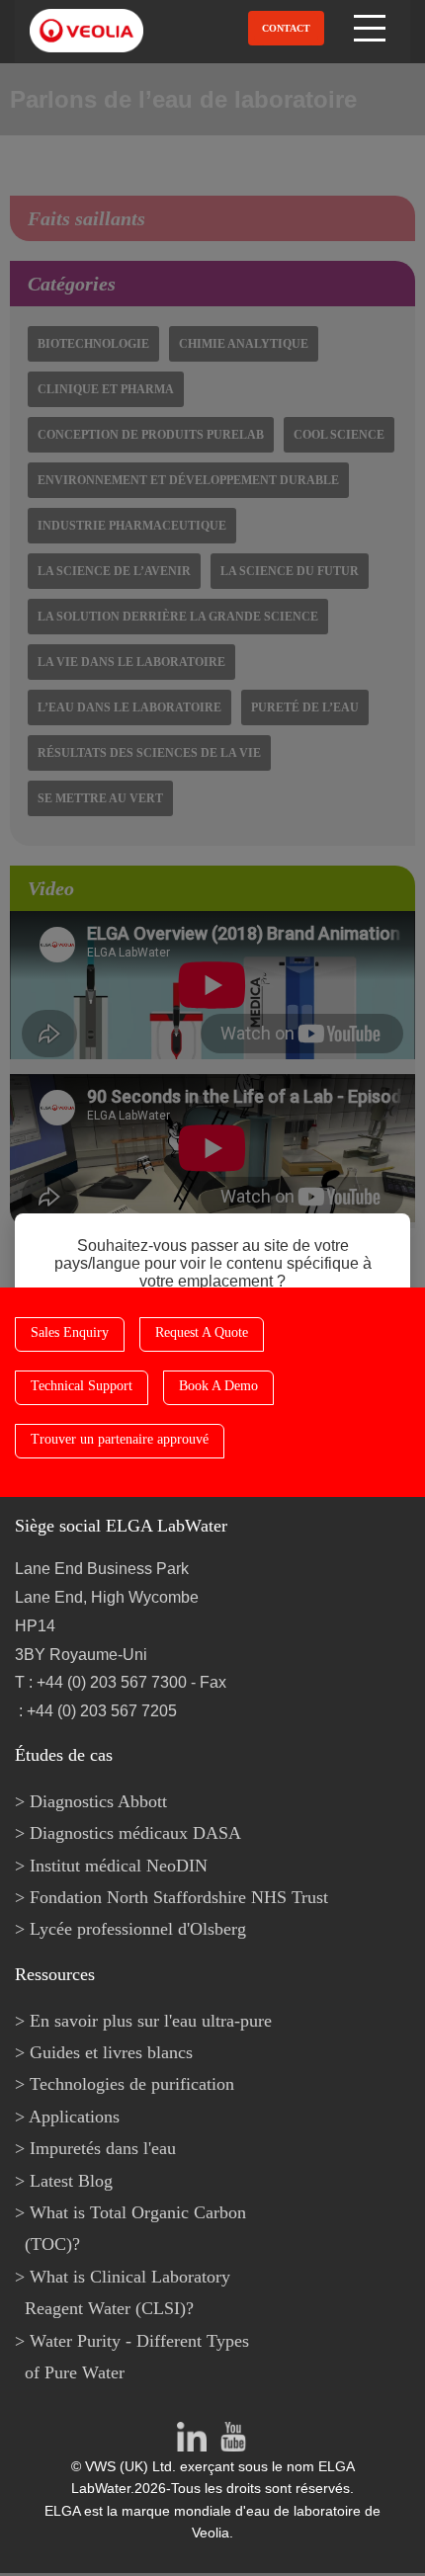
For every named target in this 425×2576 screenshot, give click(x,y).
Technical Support (82, 1386)
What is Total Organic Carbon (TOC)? (135, 2228)
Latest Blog (71, 2181)
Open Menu (372, 28)
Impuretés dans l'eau (103, 2148)
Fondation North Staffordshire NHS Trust (179, 1897)
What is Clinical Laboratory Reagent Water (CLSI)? (127, 2292)
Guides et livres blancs (111, 2052)
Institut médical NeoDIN (119, 1866)
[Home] (82, 31)
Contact (286, 28)
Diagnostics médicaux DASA (135, 1833)
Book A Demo (218, 1386)
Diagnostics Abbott (98, 1801)
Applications (74, 2117)
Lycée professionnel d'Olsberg (138, 1929)
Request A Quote (202, 1332)
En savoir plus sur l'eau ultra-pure (151, 2021)
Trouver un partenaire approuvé (120, 1439)
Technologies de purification (132, 2084)
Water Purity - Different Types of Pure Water (137, 2357)
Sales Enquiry (70, 1332)
